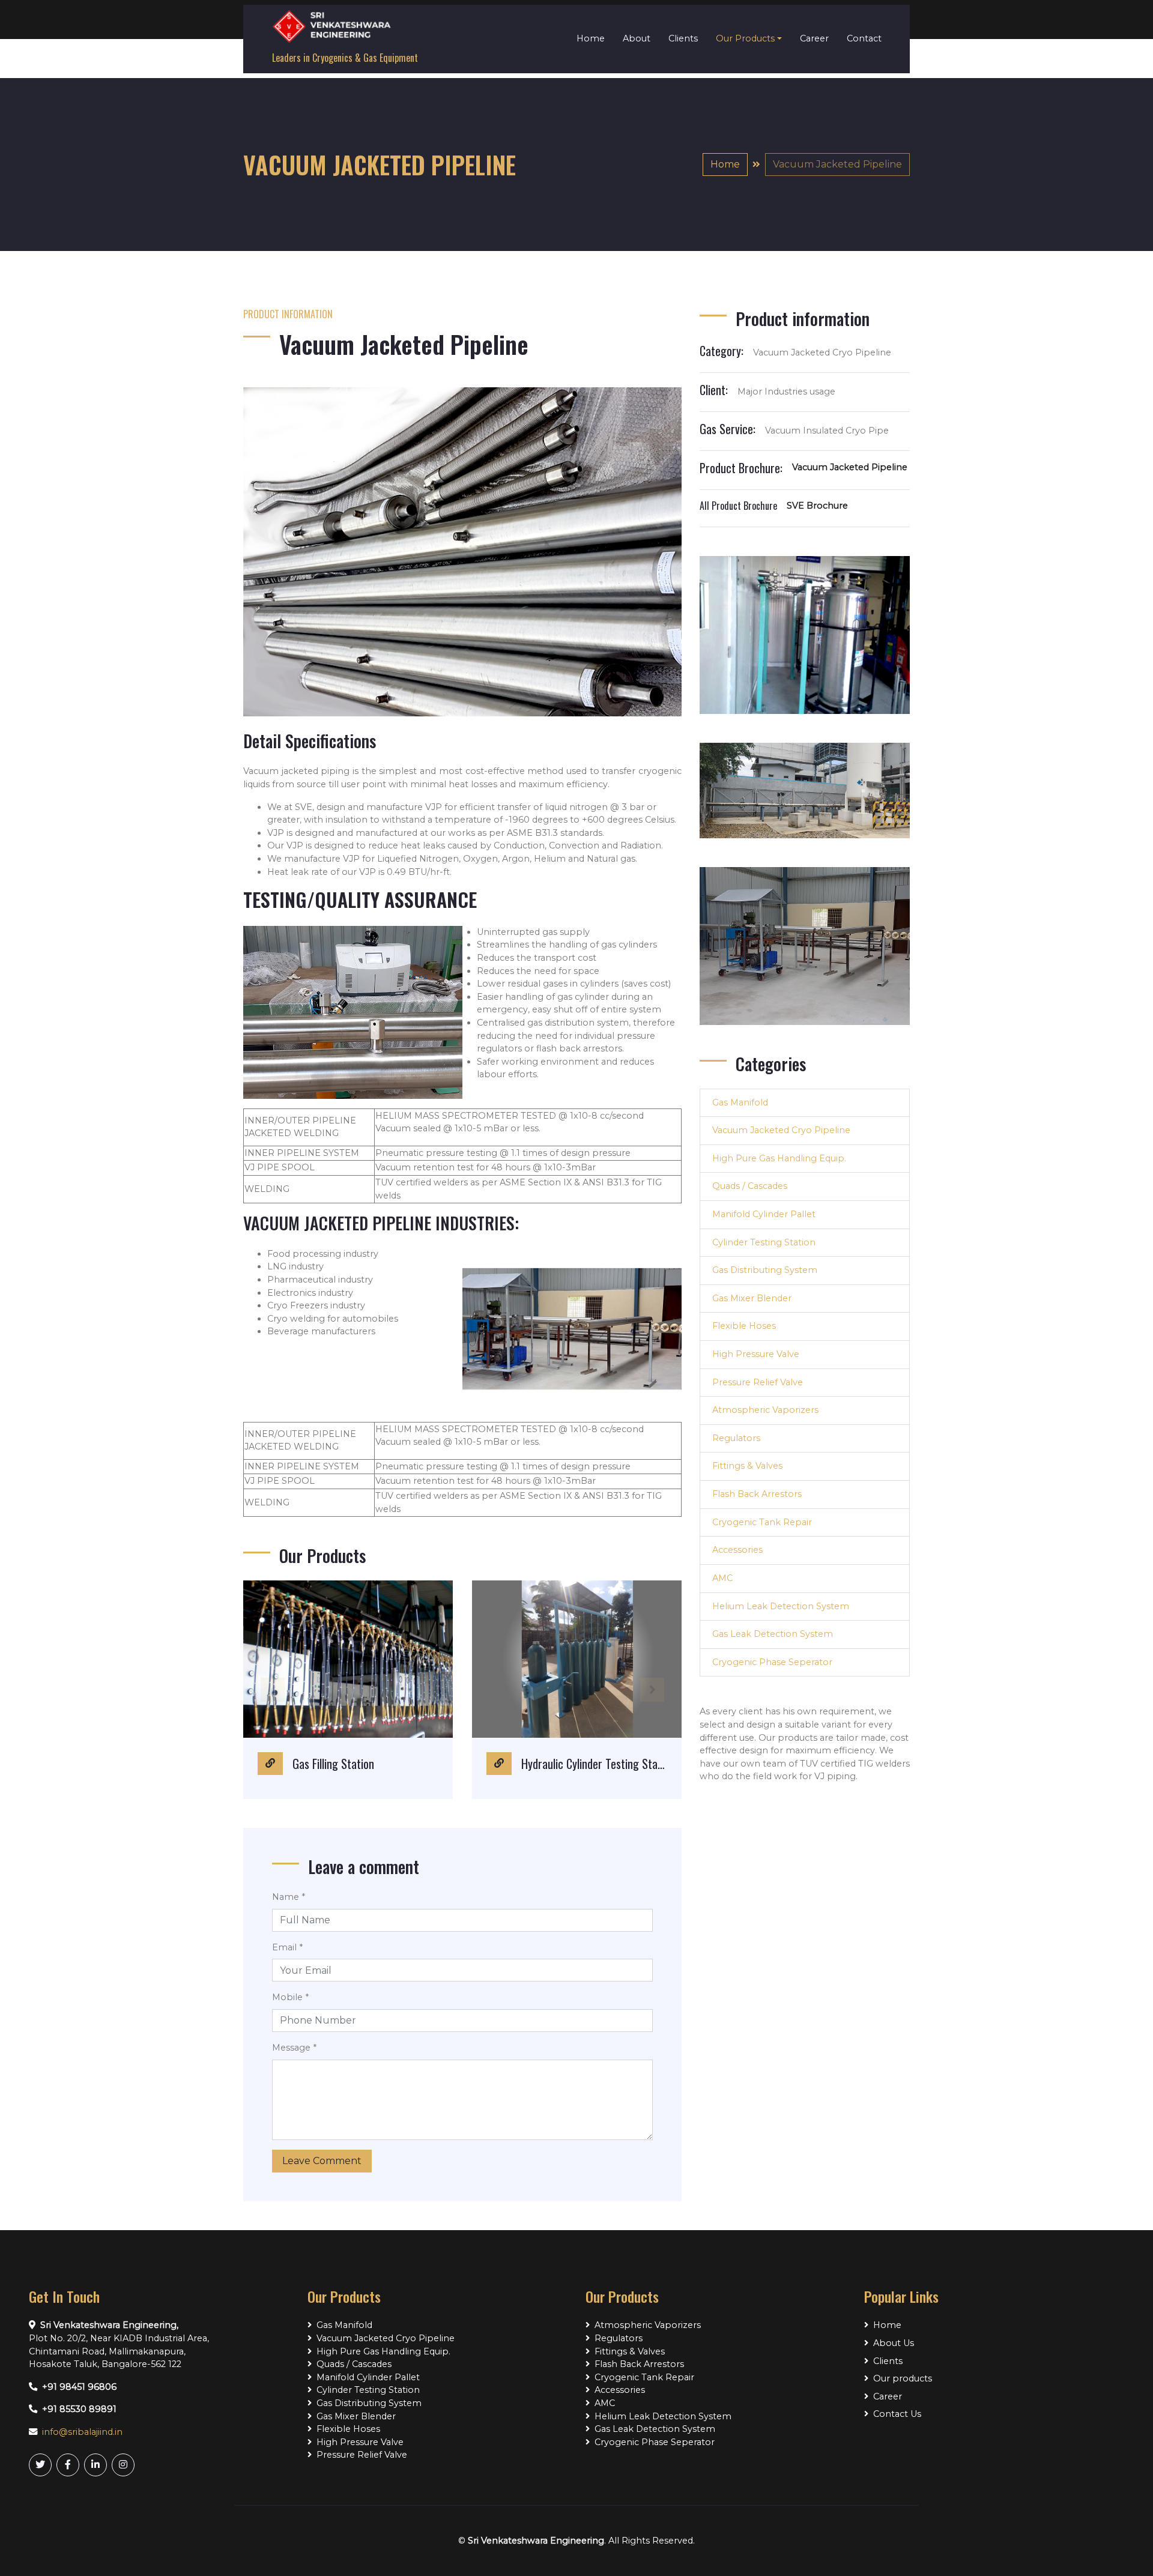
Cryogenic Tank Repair (762, 1522)
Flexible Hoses (744, 1326)
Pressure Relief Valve (758, 1382)
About (637, 38)
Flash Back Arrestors (757, 1494)
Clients (683, 38)
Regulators (736, 1438)
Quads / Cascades (750, 1186)
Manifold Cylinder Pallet (764, 1214)
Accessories (737, 1550)
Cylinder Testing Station (764, 1242)
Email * (287, 1947)
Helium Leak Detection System (781, 1606)
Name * (289, 1897)
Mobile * (290, 1997)
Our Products (745, 38)
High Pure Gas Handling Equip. (779, 1158)
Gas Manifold (740, 1102)
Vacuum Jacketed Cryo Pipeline (781, 1130)
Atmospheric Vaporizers (765, 1410)
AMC (722, 1578)
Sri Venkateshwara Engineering (536, 2541)
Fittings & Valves (747, 1466)
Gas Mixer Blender (752, 1298)
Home (591, 38)
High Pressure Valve (756, 1354)
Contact (864, 38)
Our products (903, 2378)
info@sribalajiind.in (82, 2432)
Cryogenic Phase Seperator (772, 1662)
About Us (894, 2343)
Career (814, 38)
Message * (294, 2048)
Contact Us (897, 2414)
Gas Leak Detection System (773, 1634)
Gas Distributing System (765, 1270)
